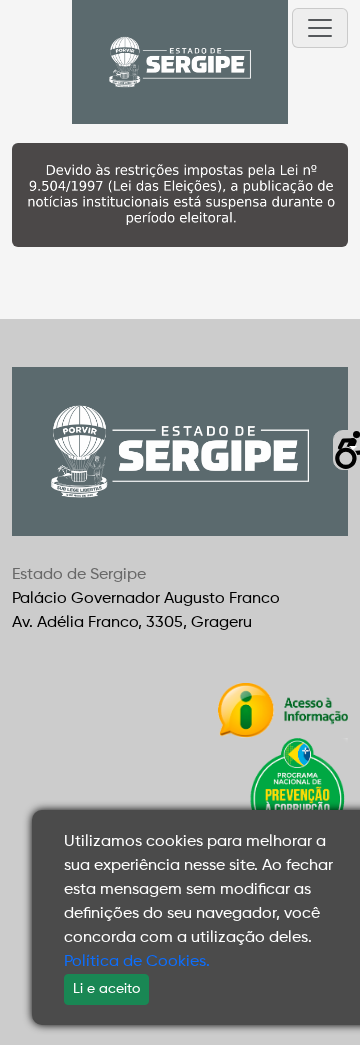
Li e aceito (106, 989)
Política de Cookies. (137, 962)
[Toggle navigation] (320, 28)
